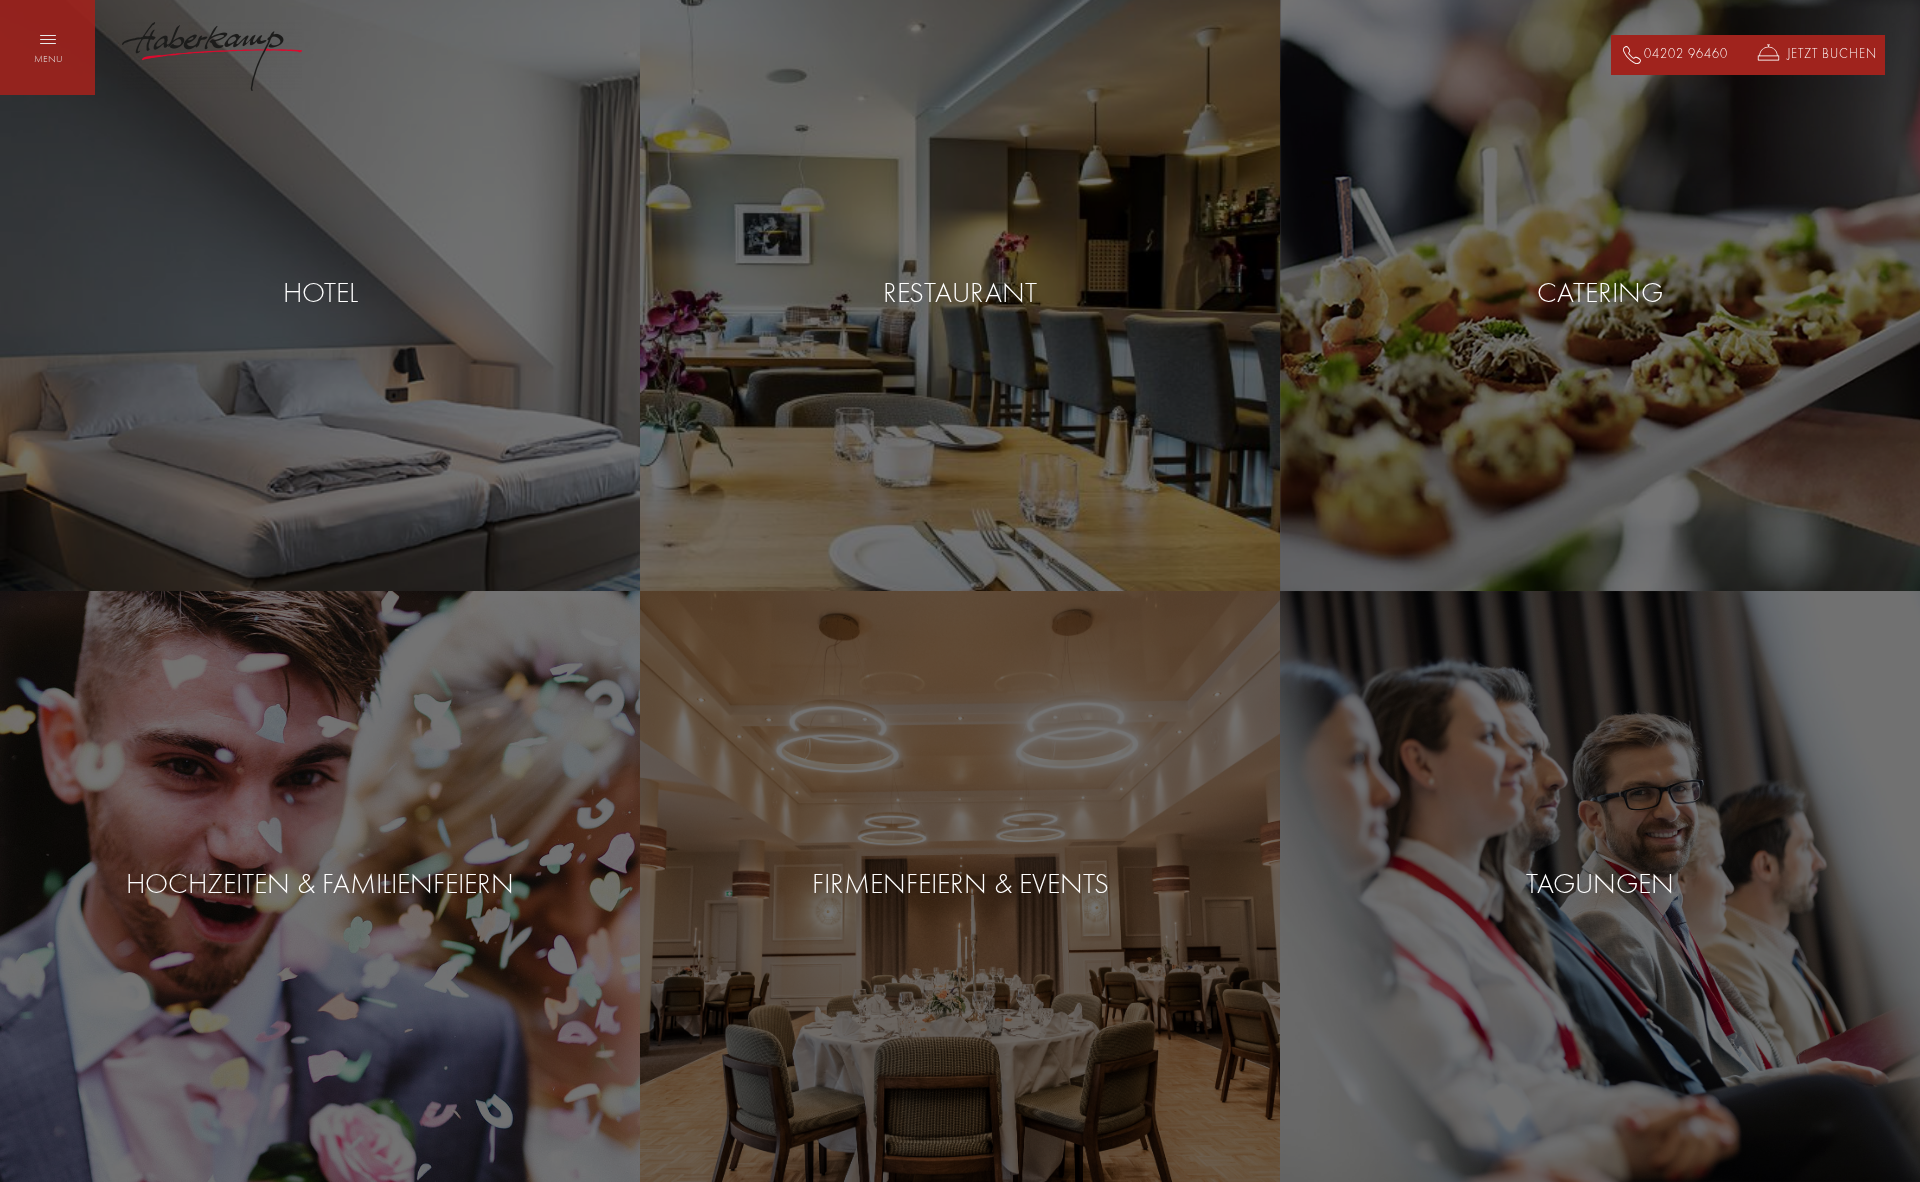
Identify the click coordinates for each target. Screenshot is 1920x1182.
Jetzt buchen (1832, 54)
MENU (48, 59)
